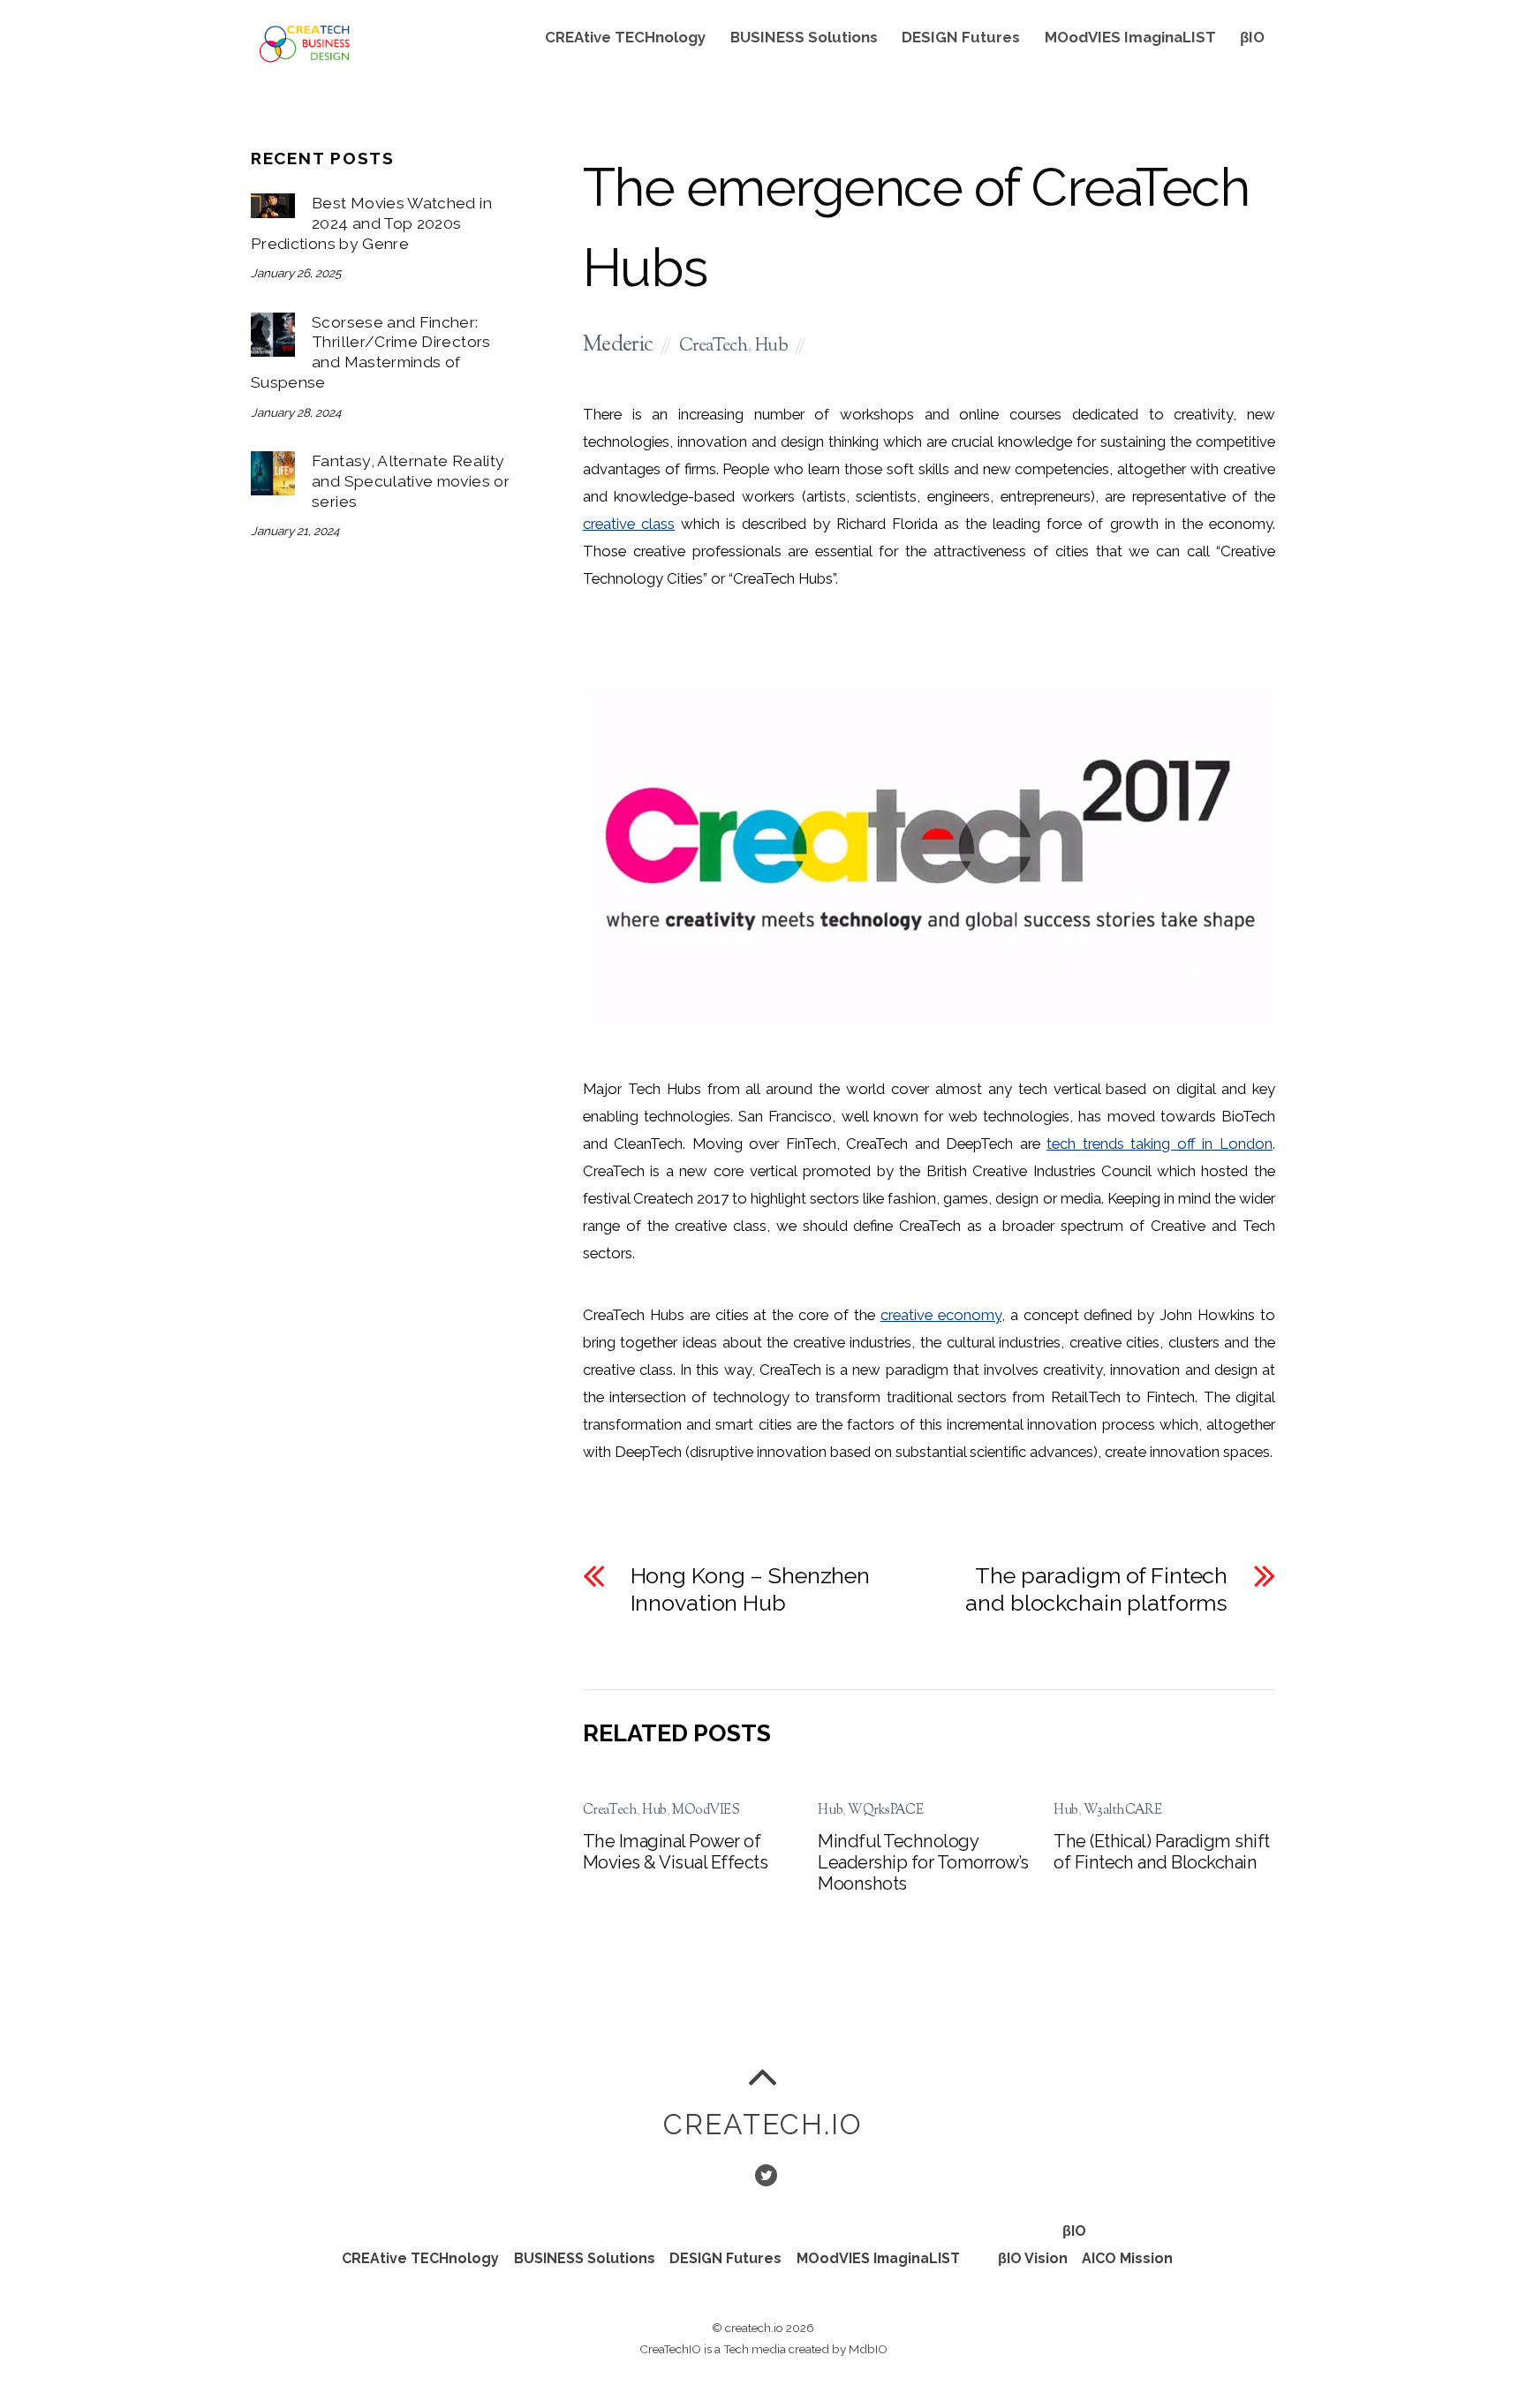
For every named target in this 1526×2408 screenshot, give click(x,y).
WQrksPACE (885, 1810)
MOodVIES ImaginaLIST (1130, 37)
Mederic (618, 346)
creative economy (941, 1315)
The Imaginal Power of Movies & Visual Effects (675, 1852)
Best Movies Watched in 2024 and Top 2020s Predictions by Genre (371, 223)
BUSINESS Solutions (804, 37)
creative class (629, 524)
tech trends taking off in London (1160, 1144)
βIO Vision (1033, 2258)
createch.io (754, 2328)
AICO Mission (1127, 2258)
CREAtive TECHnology (625, 37)
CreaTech (713, 347)
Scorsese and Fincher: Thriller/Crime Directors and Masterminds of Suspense (371, 352)
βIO (1252, 37)
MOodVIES (706, 1810)
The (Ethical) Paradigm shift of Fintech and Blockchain (1162, 1852)
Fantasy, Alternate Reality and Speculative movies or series (411, 481)
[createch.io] (304, 60)
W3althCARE (1122, 1810)
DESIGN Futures (961, 37)
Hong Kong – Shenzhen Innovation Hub (750, 1589)
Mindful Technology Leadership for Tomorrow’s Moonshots (923, 1862)
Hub (771, 347)
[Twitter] (765, 2174)
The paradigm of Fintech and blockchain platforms (1096, 1589)
